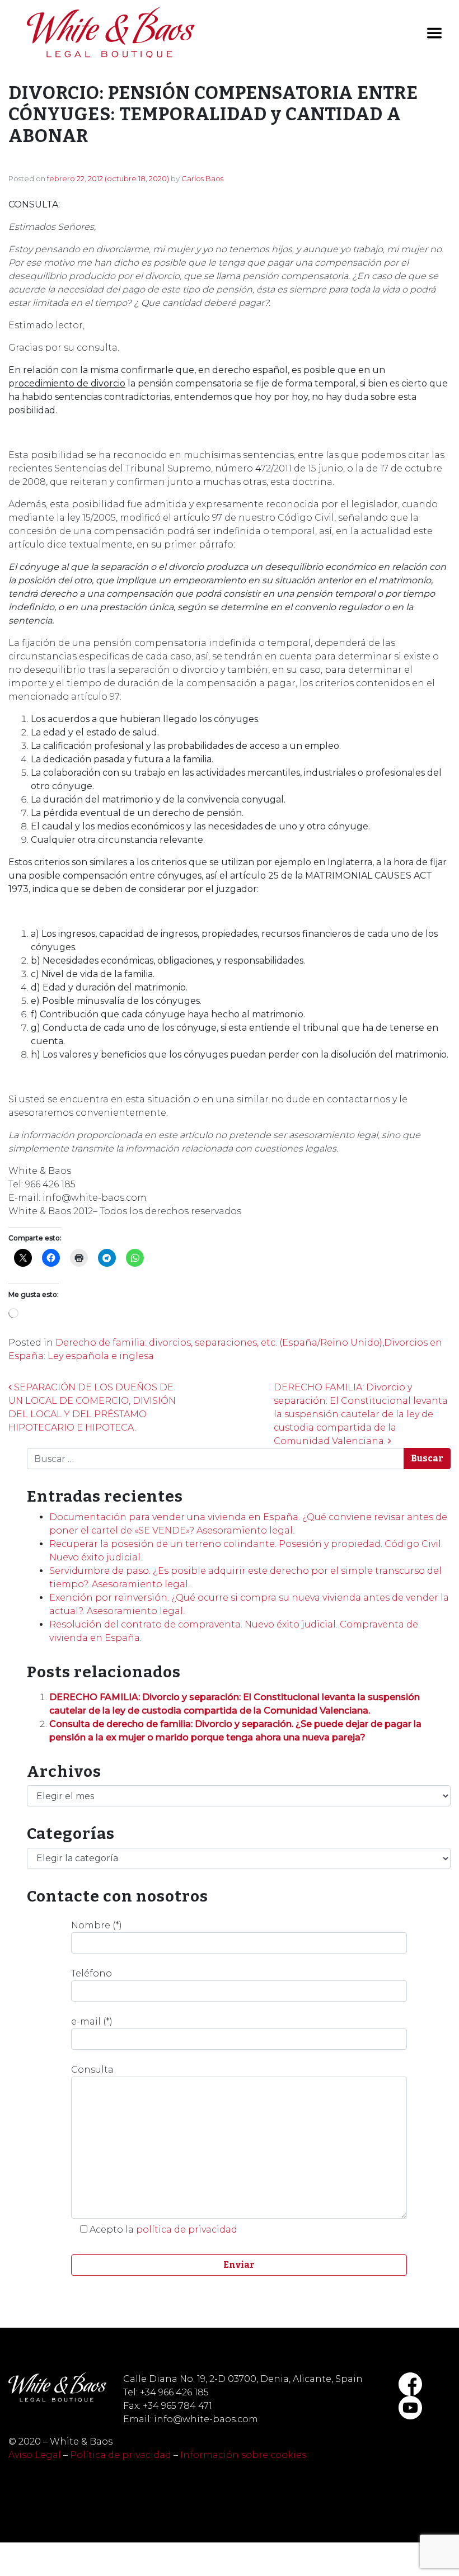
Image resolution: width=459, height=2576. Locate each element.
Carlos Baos (202, 178)
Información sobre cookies (243, 2455)
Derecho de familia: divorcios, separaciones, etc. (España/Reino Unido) (219, 1343)
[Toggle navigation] (434, 33)
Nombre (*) (97, 1925)
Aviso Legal (35, 2455)
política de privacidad (187, 2230)
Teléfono (92, 1973)
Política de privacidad (121, 2455)
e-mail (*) (92, 2021)
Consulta (92, 2070)
